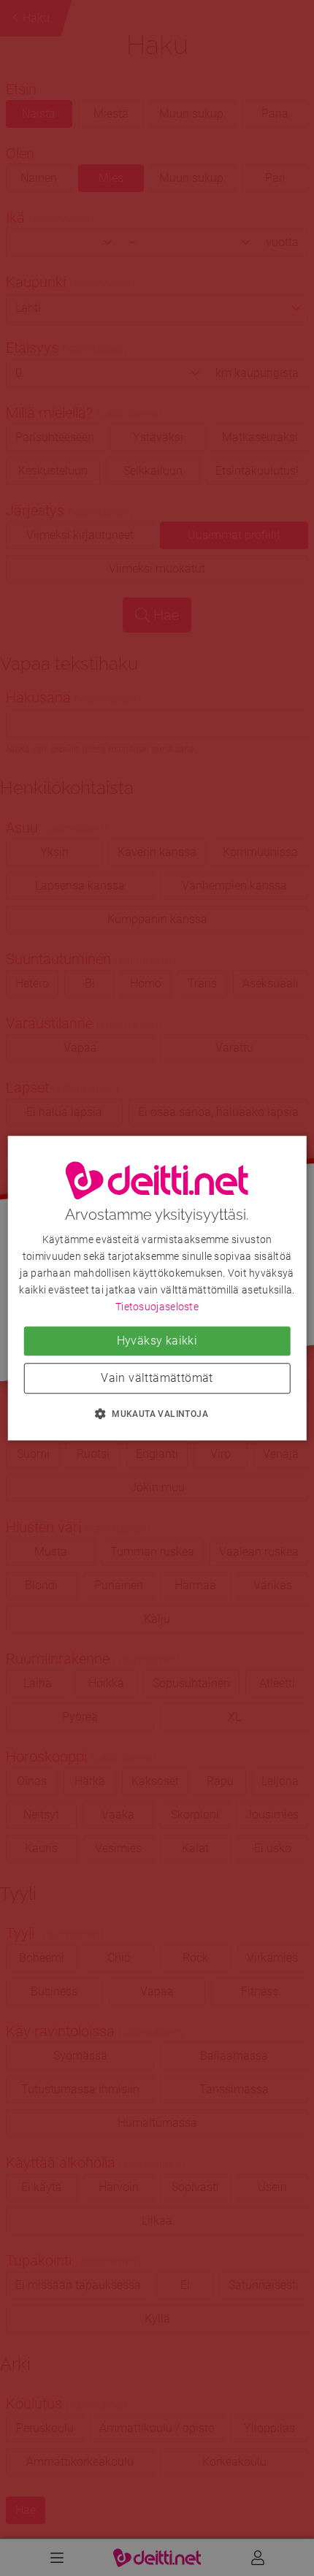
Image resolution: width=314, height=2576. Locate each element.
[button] (157, 1413)
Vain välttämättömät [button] (157, 1378)
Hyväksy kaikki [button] (157, 1341)
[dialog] (157, 1288)
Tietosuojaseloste (157, 1307)
